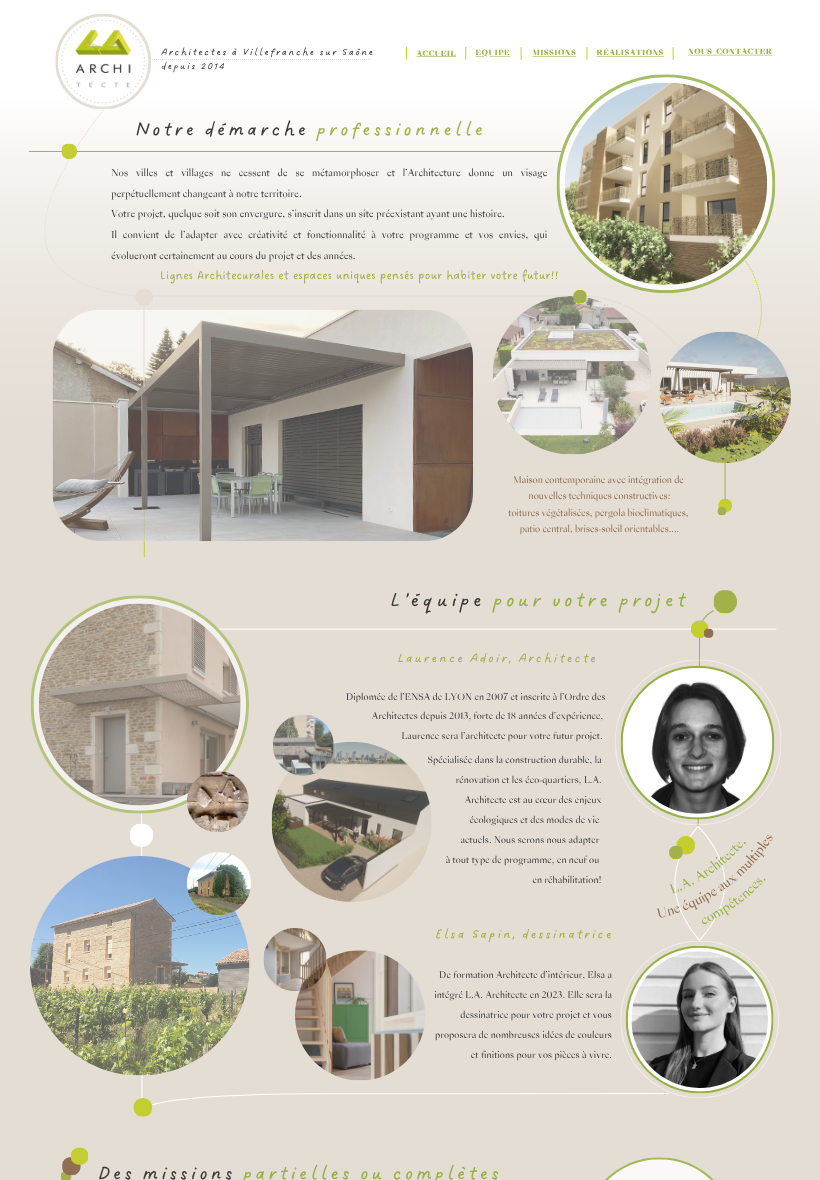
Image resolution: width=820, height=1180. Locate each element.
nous (700, 52)
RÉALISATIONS (629, 53)
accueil (437, 53)
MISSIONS (554, 53)
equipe (493, 53)
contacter (744, 52)
